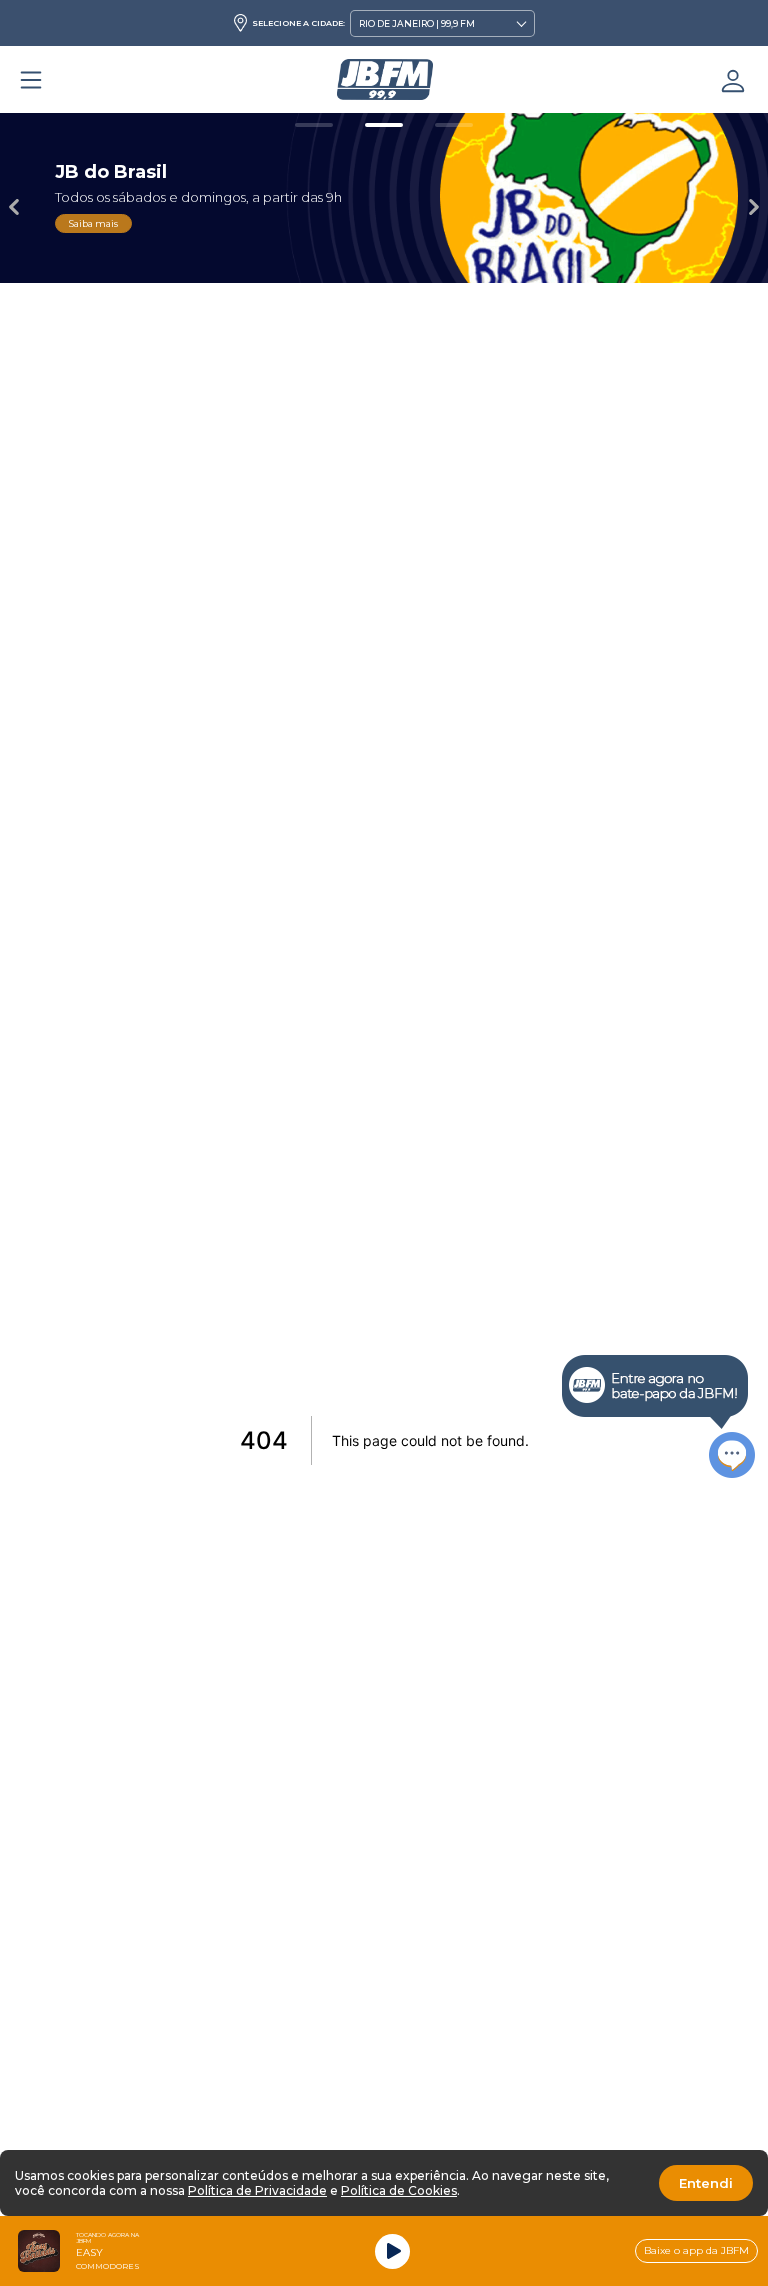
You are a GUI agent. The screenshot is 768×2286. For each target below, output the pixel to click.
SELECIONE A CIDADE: (298, 23)
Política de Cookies (399, 2190)
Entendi (706, 2183)
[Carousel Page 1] (314, 125)
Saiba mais (93, 223)
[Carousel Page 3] (454, 125)
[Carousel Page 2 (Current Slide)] (384, 125)
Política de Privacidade (257, 2190)
